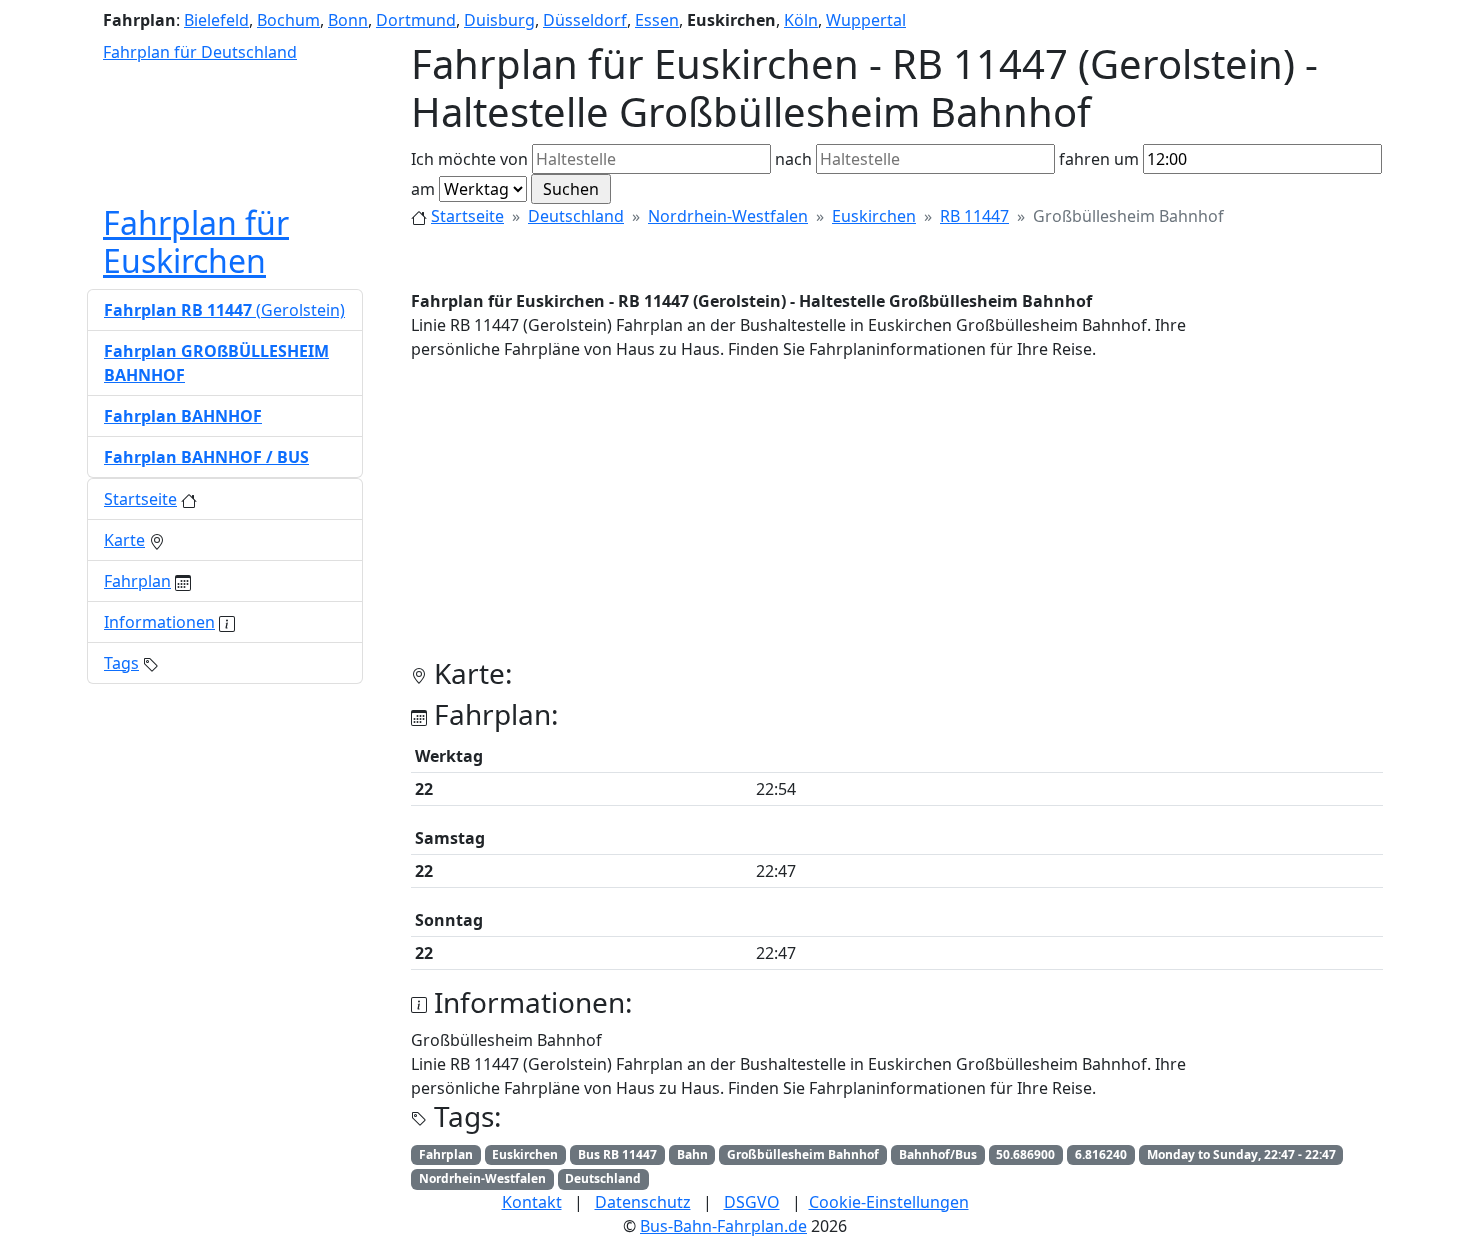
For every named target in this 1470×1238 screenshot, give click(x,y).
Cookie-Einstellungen (889, 1202)
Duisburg (499, 20)
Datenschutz (643, 1202)
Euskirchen (874, 216)
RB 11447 (974, 216)
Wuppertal (866, 20)
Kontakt (532, 1202)
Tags (121, 663)
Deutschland (576, 216)
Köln (801, 20)
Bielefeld (216, 20)
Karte (124, 540)
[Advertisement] (897, 517)
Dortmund (416, 20)
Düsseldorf (585, 20)
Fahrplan (137, 581)
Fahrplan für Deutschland (200, 52)
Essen (657, 20)
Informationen (159, 622)
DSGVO (752, 1202)
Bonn (348, 20)
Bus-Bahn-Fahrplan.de (723, 1226)
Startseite (467, 216)
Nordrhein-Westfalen (728, 216)
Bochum (288, 20)
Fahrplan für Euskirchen (196, 241)
